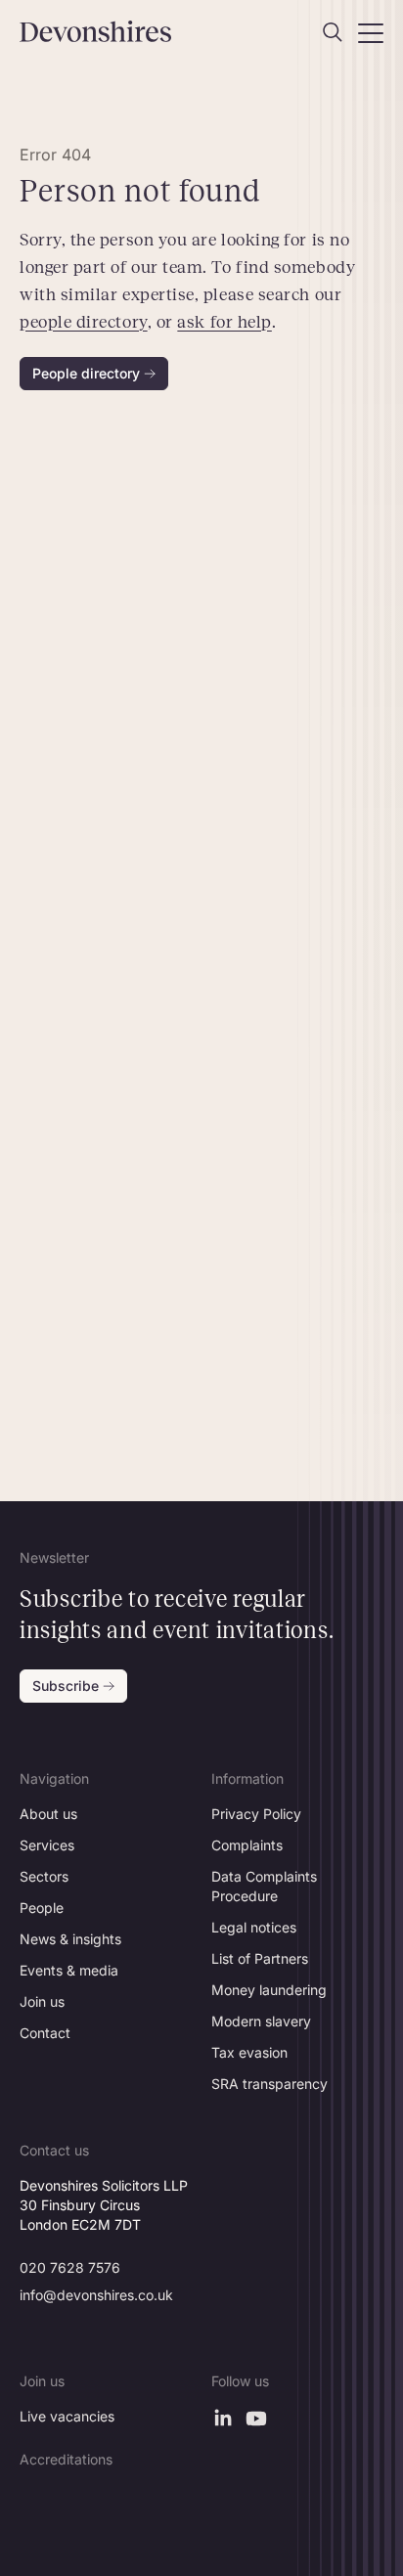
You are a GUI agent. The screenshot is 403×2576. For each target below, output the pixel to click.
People (42, 1908)
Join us (42, 2001)
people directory (84, 322)
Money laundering (269, 1990)
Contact (45, 2033)
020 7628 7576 (70, 2267)
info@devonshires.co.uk (96, 2295)
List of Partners (260, 1958)
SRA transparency (269, 2084)
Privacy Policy (256, 1814)
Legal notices (254, 1927)
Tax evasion (249, 2052)
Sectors (44, 1876)
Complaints (247, 1845)
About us (48, 1814)
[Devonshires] (106, 31)
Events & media (69, 1970)
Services (47, 1845)
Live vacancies (67, 2416)
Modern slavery (261, 2021)
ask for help (224, 322)
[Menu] (371, 32)
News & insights (70, 1939)
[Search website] (333, 32)
